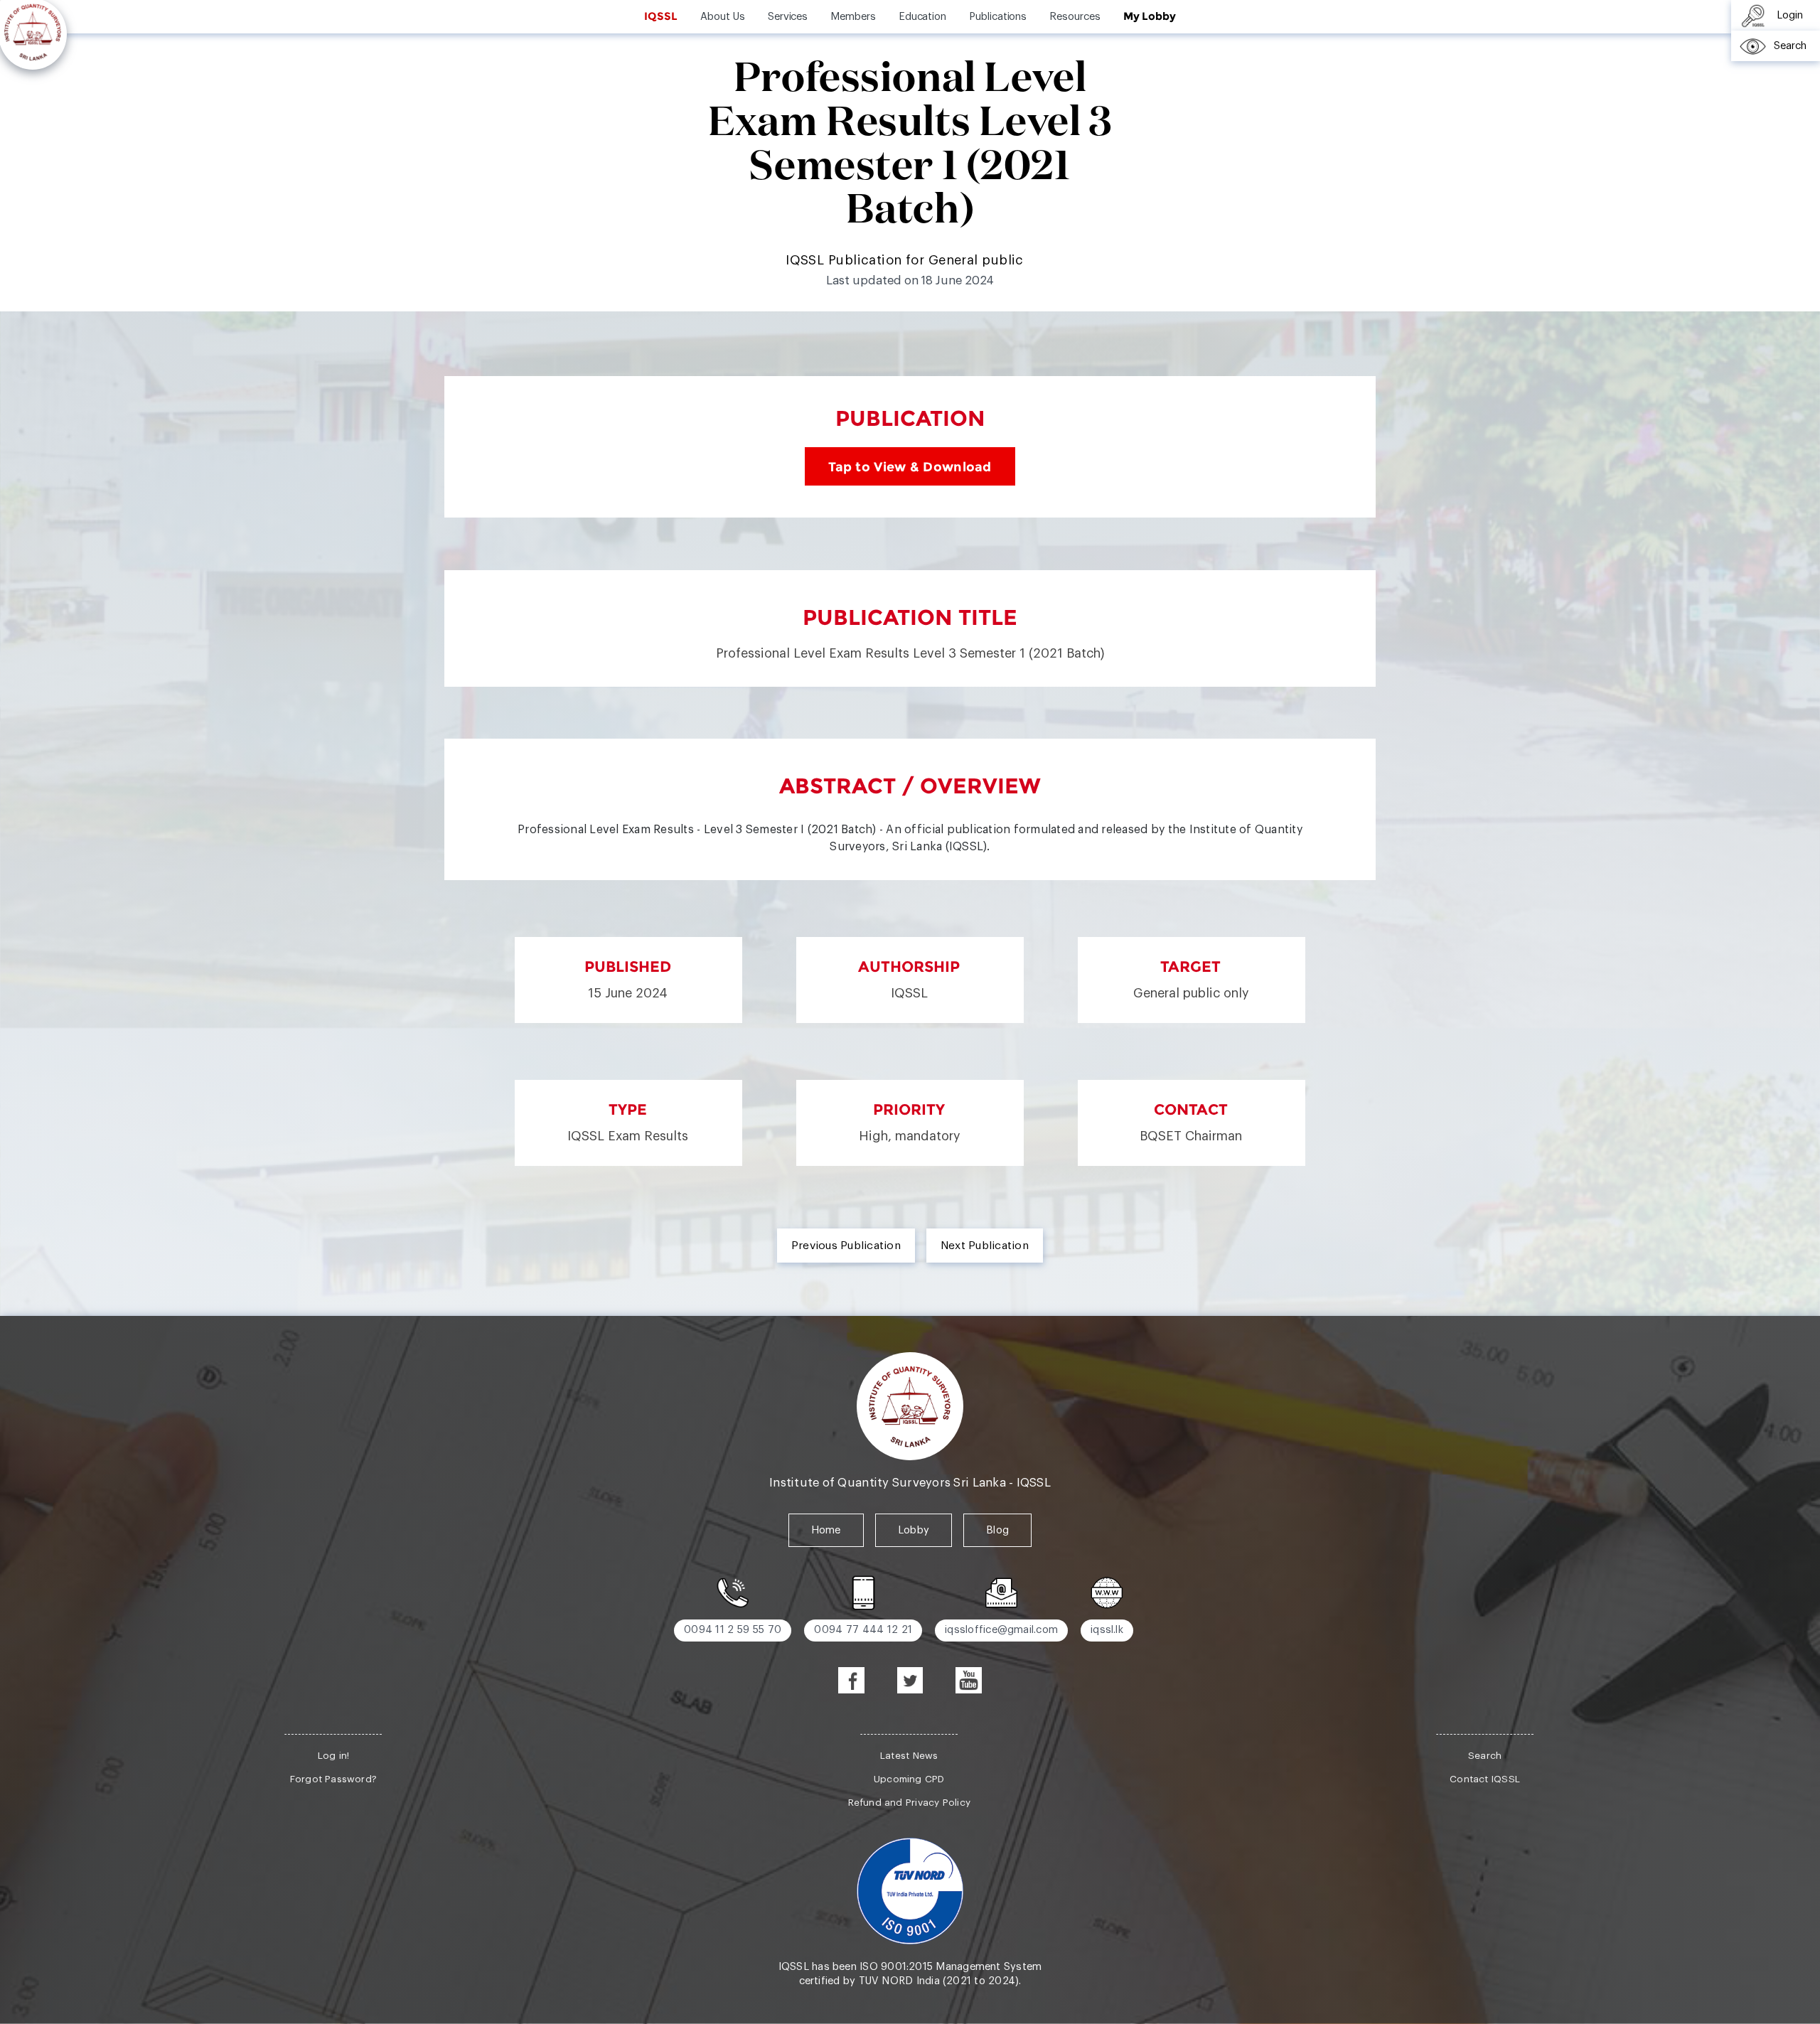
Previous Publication (846, 1246)
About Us (722, 17)
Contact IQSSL (1485, 1779)
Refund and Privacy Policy (909, 1803)
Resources (1075, 17)
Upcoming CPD (909, 1779)
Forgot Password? (333, 1779)
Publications (998, 17)
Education (922, 17)
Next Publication (985, 1246)
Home (826, 1530)
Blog (997, 1530)
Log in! (334, 1756)
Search (1485, 1756)
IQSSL (661, 16)
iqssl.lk (1107, 1630)
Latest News (909, 1756)
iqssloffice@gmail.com (1001, 1630)
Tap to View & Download (910, 466)
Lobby (914, 1530)
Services (788, 17)
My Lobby (1150, 16)
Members (853, 17)
